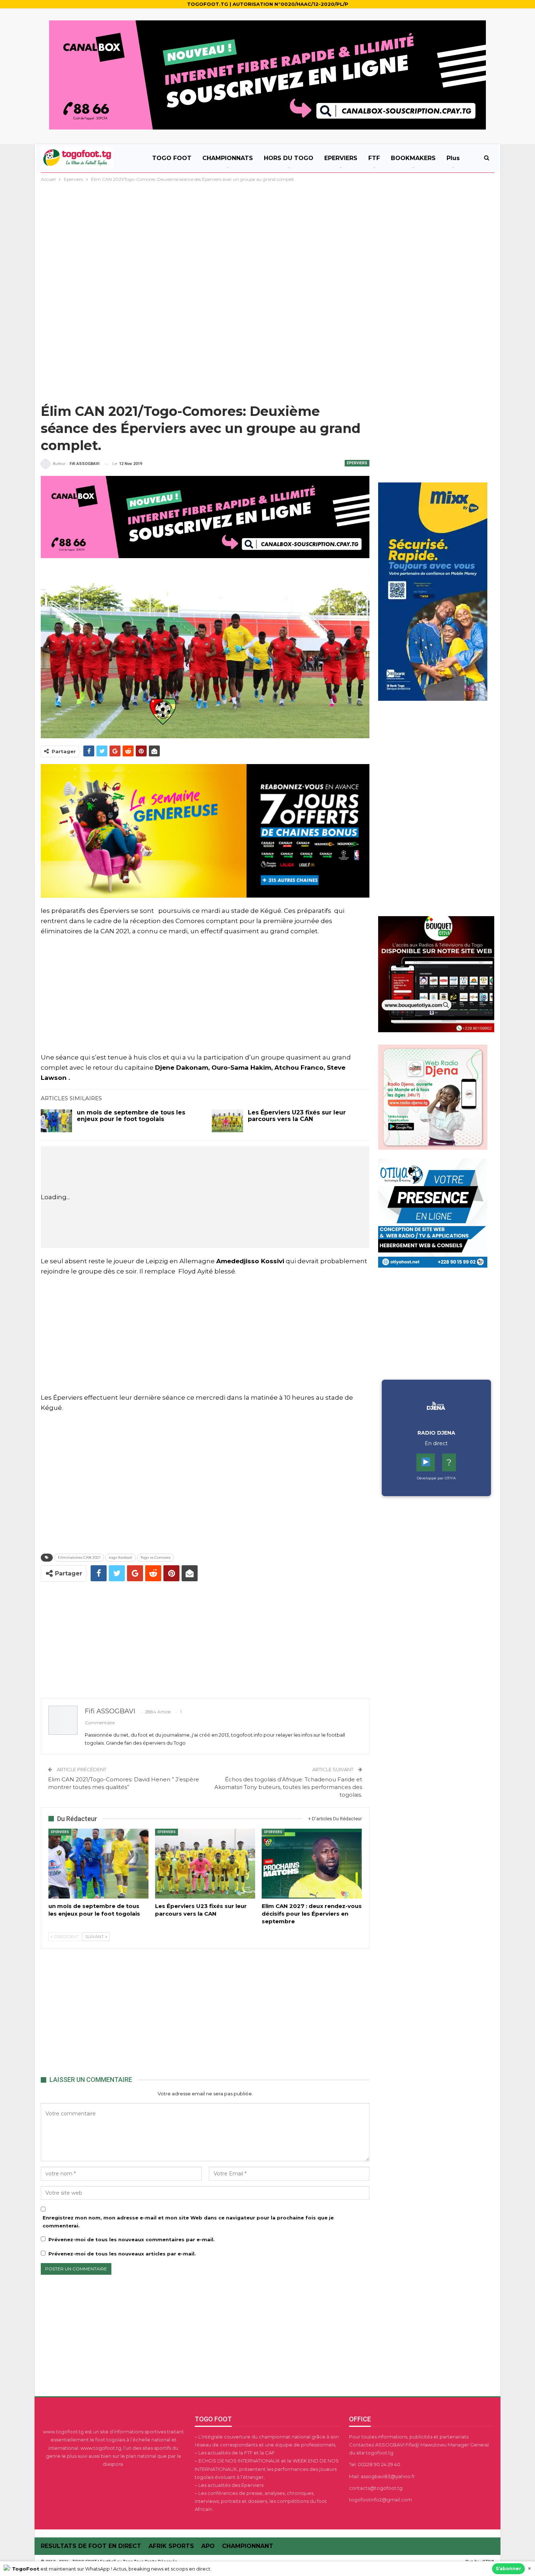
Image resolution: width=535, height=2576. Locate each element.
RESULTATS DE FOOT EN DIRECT (91, 2546)
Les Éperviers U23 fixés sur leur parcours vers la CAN (297, 1116)
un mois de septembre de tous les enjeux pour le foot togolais (131, 1116)
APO (208, 2546)
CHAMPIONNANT (248, 2546)
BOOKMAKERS (413, 158)
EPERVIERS (341, 158)
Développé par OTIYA (436, 1478)
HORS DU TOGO (289, 158)
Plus (453, 158)
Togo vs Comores (155, 1557)
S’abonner (508, 2569)
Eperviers (357, 463)
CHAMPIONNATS (228, 158)
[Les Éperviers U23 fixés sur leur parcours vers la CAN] (227, 1121)
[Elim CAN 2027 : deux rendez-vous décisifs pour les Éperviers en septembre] (312, 1864)
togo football (120, 1557)
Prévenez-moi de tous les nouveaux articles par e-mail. (122, 2254)
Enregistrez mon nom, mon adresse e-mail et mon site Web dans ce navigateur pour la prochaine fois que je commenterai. (188, 2222)
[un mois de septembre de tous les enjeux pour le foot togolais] (56, 1121)
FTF (374, 158)
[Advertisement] (267, 238)
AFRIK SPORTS (171, 2546)
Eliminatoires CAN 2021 (79, 1557)
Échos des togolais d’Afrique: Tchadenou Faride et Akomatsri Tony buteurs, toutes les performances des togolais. (288, 1787)
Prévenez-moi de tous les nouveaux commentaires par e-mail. (132, 2239)
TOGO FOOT (172, 158)
